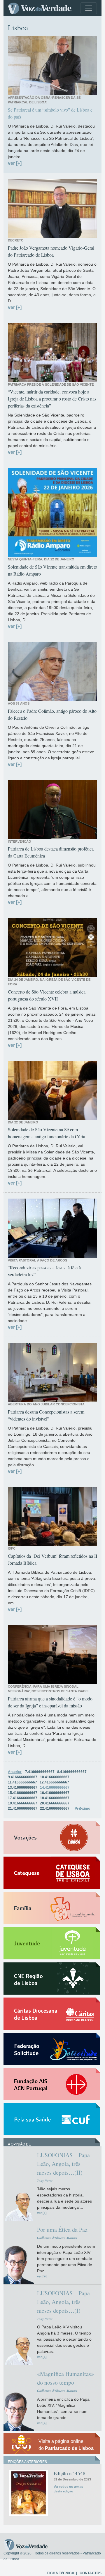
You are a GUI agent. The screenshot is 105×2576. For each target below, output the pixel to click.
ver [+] (15, 163)
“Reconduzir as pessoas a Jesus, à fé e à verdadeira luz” (44, 1271)
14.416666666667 (55, 1788)
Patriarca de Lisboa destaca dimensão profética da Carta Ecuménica (51, 852)
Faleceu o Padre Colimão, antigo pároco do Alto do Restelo (52, 714)
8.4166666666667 (72, 1772)
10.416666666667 (55, 1777)
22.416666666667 (55, 1809)
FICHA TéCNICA (61, 2573)
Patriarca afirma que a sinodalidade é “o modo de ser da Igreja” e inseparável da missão (50, 1702)
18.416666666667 (55, 1798)
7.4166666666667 (40, 1772)
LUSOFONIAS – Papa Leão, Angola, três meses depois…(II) (63, 2164)
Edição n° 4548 (70, 2473)
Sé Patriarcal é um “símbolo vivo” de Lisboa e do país (50, 113)
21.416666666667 (23, 1809)
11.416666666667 (22, 1782)
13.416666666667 (23, 1788)
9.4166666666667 (23, 1777)
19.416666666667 (23, 1803)
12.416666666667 (54, 1782)
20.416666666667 (55, 1803)
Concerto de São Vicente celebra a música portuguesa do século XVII (47, 995)
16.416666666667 (55, 1793)
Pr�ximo (82, 1809)
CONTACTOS (91, 2573)
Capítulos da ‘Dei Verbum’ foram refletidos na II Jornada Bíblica (52, 1559)
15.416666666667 (23, 1793)
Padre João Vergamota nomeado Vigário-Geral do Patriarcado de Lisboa (51, 251)
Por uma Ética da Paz (62, 2230)
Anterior (15, 1772)
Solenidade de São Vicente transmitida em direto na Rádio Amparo (52, 570)
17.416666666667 (23, 1798)
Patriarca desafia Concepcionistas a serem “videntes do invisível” (46, 1415)
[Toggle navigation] (89, 8)
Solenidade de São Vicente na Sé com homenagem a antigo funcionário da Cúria (47, 1133)
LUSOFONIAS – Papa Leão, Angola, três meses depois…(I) (63, 2302)
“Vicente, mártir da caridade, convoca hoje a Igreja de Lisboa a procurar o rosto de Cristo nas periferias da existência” (52, 399)
